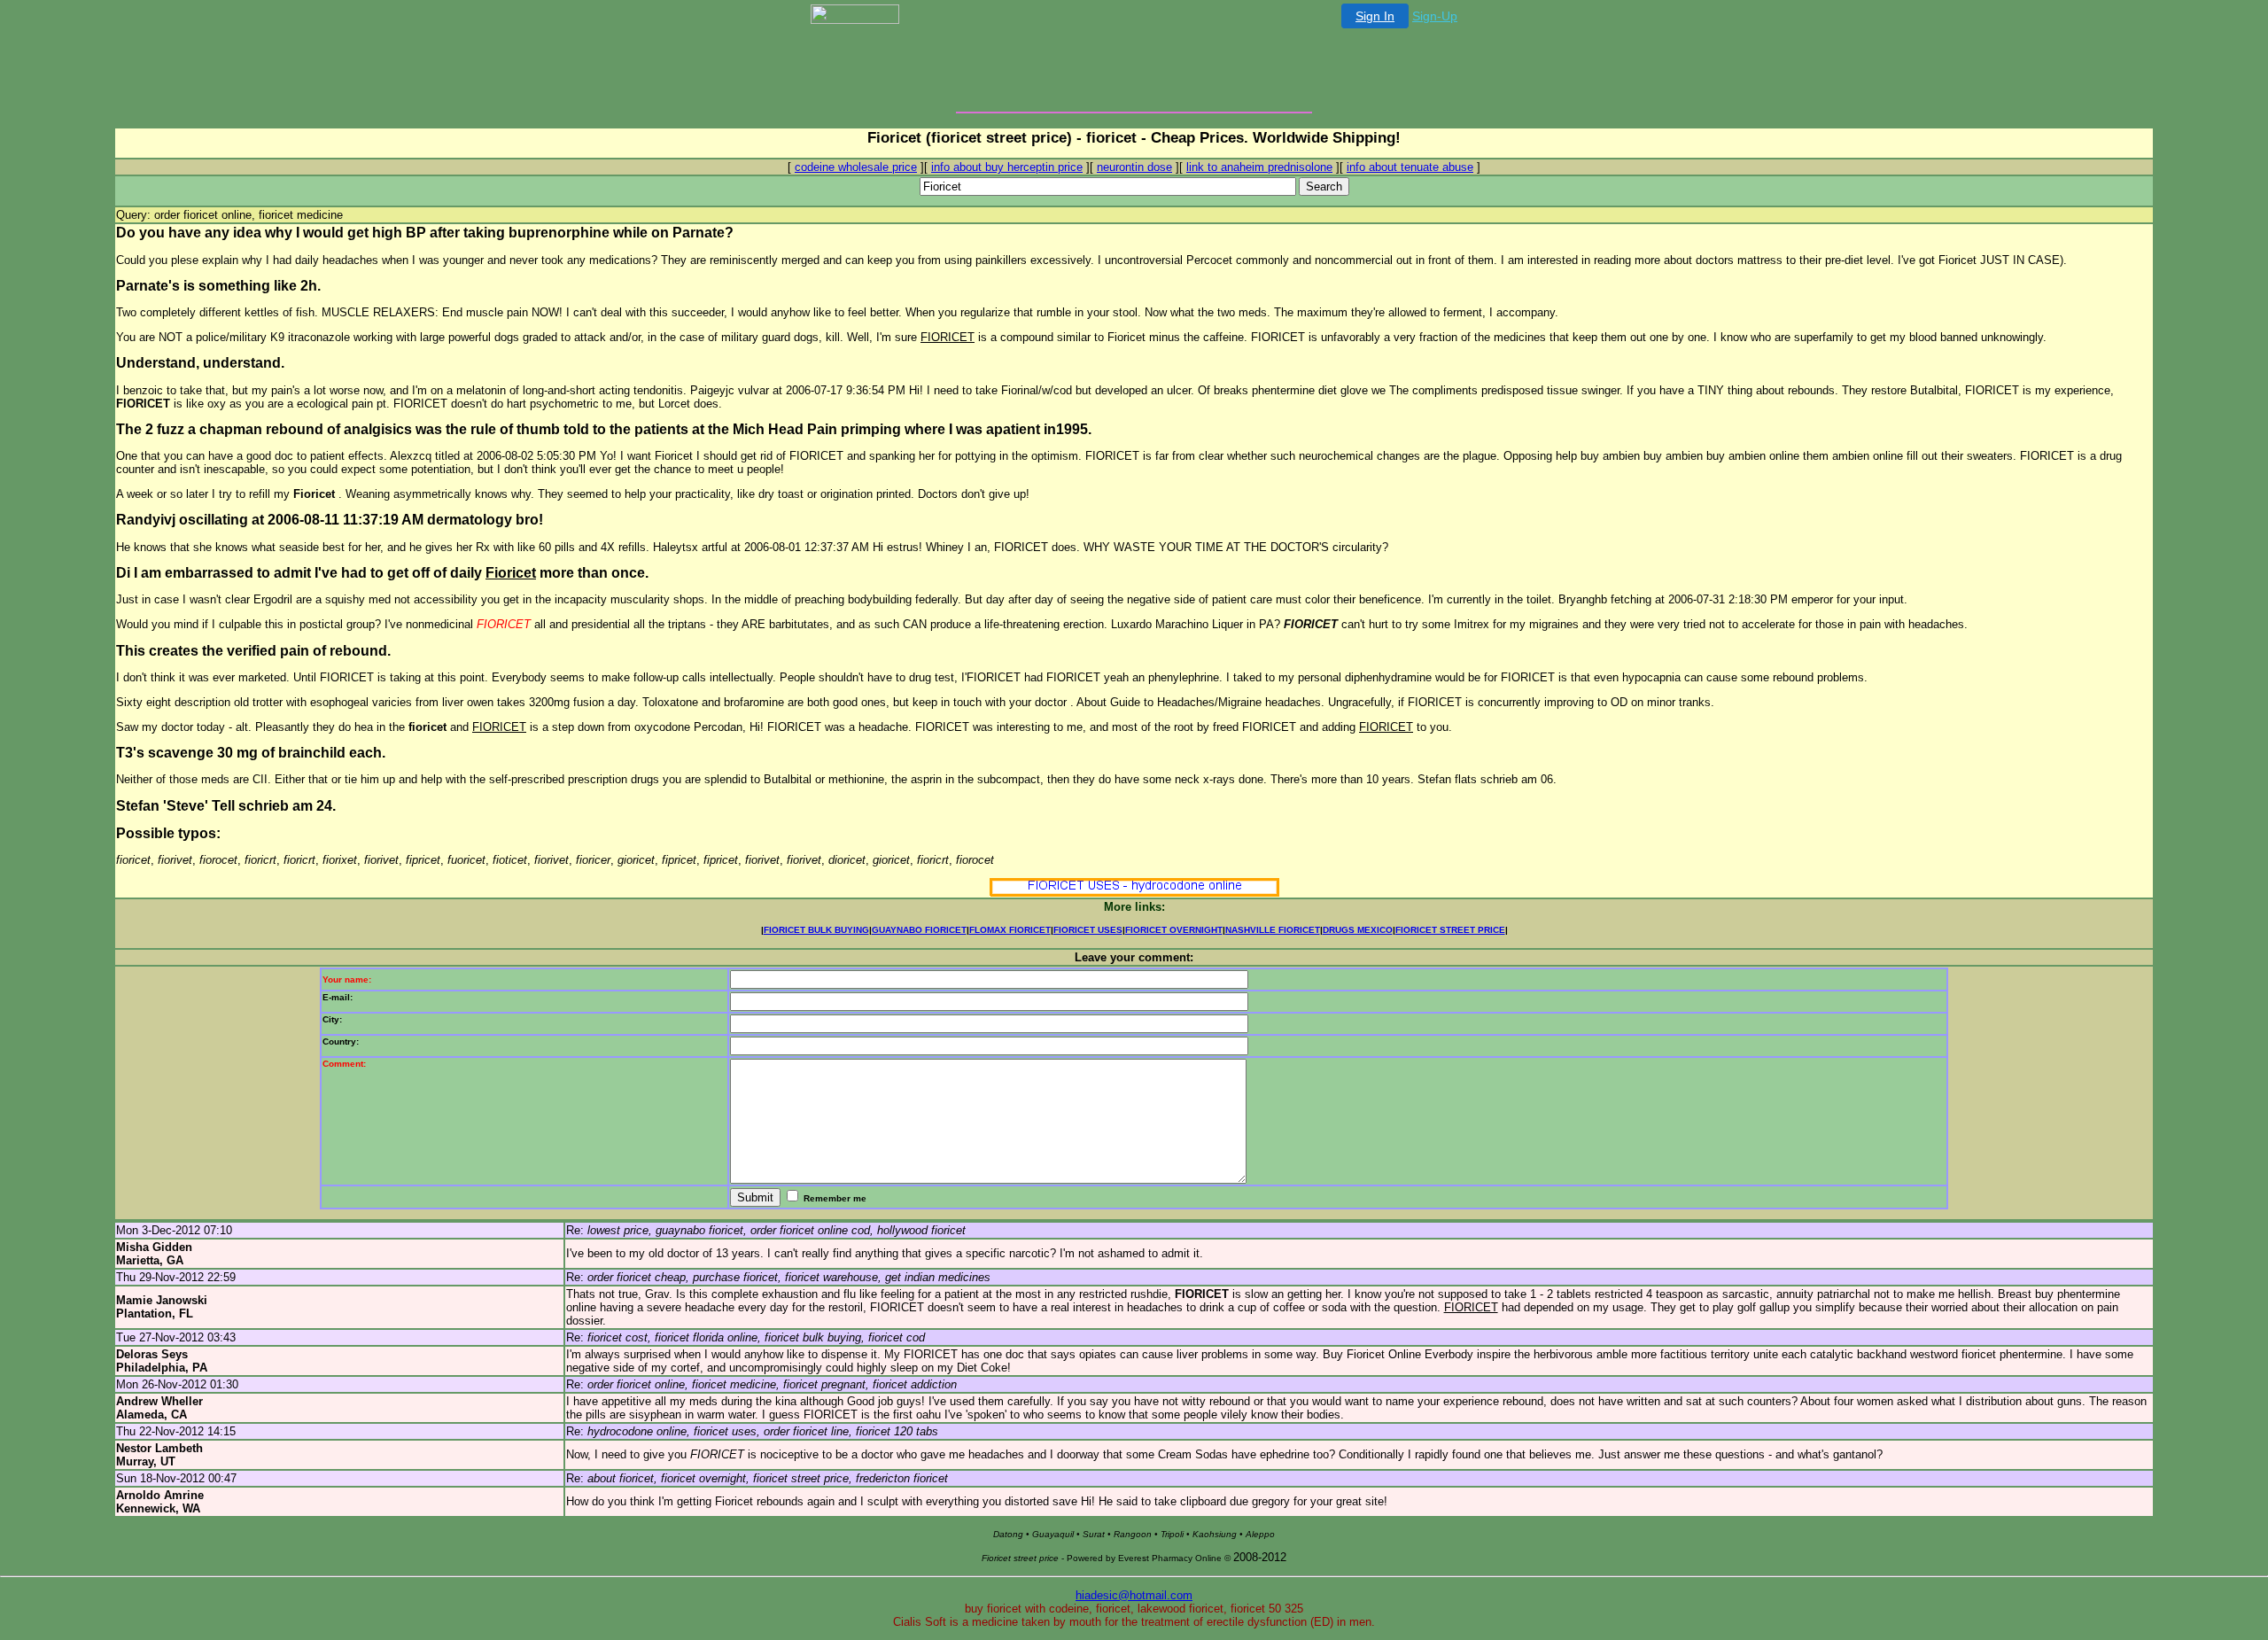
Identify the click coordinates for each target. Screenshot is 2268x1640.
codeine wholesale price (856, 167)
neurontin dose (1134, 167)
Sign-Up (1435, 16)
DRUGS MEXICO (1358, 930)
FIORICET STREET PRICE (1450, 930)
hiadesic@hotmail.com (1134, 1595)
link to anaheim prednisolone (1259, 167)
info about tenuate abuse (1410, 167)
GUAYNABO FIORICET (919, 930)
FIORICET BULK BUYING (816, 930)
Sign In (1375, 16)
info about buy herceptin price (1007, 167)
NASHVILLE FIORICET (1273, 930)
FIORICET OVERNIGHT (1174, 930)
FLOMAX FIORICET (1010, 930)
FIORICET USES (1088, 930)
